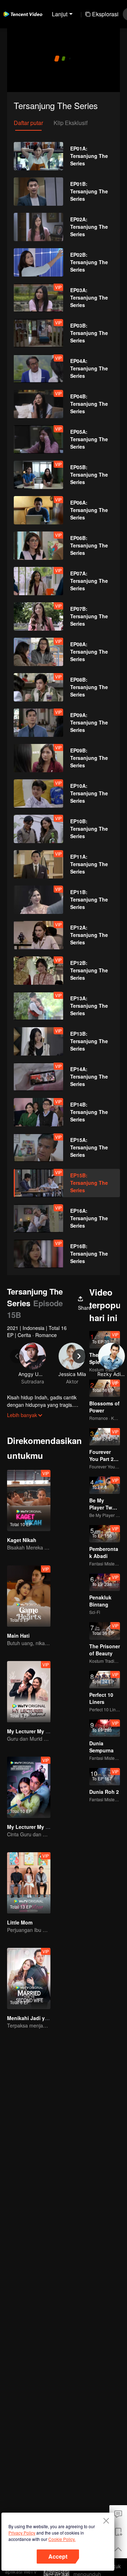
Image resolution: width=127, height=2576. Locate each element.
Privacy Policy (22, 2533)
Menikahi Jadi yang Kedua (39, 2018)
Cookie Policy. (62, 2539)
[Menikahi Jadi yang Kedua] (29, 1978)
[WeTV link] (23, 14)
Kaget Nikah (22, 1540)
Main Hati (18, 1636)
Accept (58, 2556)
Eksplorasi (105, 14)
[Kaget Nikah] (29, 1500)
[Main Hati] (29, 1596)
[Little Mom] (29, 1883)
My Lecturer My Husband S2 (41, 1827)
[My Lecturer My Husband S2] (29, 1787)
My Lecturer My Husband (37, 1731)
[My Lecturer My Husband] (29, 1692)
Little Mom (20, 1922)
